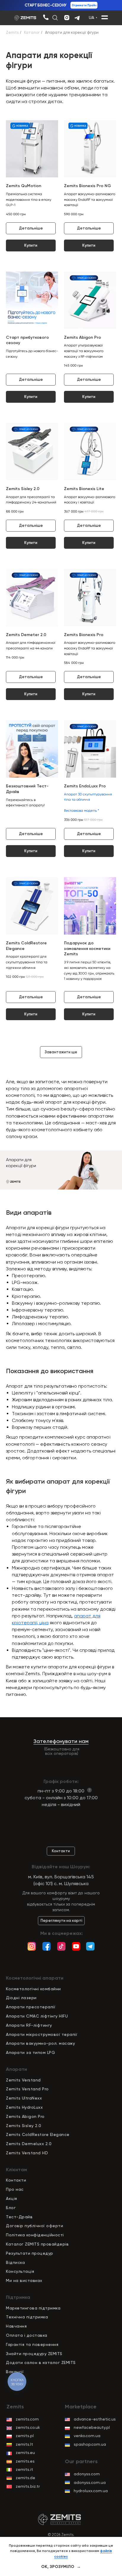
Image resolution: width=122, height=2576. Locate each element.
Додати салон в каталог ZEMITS (41, 2362)
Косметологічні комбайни (33, 1989)
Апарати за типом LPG (30, 2052)
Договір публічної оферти (34, 2226)
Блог (11, 2208)
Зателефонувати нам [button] (61, 1741)
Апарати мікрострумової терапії (42, 2034)
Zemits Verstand (23, 2080)
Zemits (12, 32)
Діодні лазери (21, 1998)
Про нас (15, 2189)
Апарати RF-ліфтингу (29, 2025)
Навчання (16, 2326)
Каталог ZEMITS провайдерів (37, 2244)
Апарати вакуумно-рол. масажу (40, 2043)
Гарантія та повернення (32, 2344)
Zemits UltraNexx (24, 2098)
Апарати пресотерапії (31, 2007)
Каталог (32, 32)
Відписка (15, 2262)
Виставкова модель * (82, 810)
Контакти (16, 2180)
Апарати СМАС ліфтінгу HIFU (37, 2016)
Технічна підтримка (27, 2317)
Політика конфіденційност (34, 2235)
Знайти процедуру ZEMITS (34, 2354)
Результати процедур (30, 2253)
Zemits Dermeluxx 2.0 (29, 2144)
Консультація (20, 2271)
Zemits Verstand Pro (27, 2089)
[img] (46, 17)
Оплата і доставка (27, 2335)
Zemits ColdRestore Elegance (38, 2134)
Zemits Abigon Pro (25, 2116)
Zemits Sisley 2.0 (24, 2126)
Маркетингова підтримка (33, 2308)
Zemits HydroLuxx (24, 2107)
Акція (12, 2198)
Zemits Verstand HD (27, 2153)
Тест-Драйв (19, 2217)
